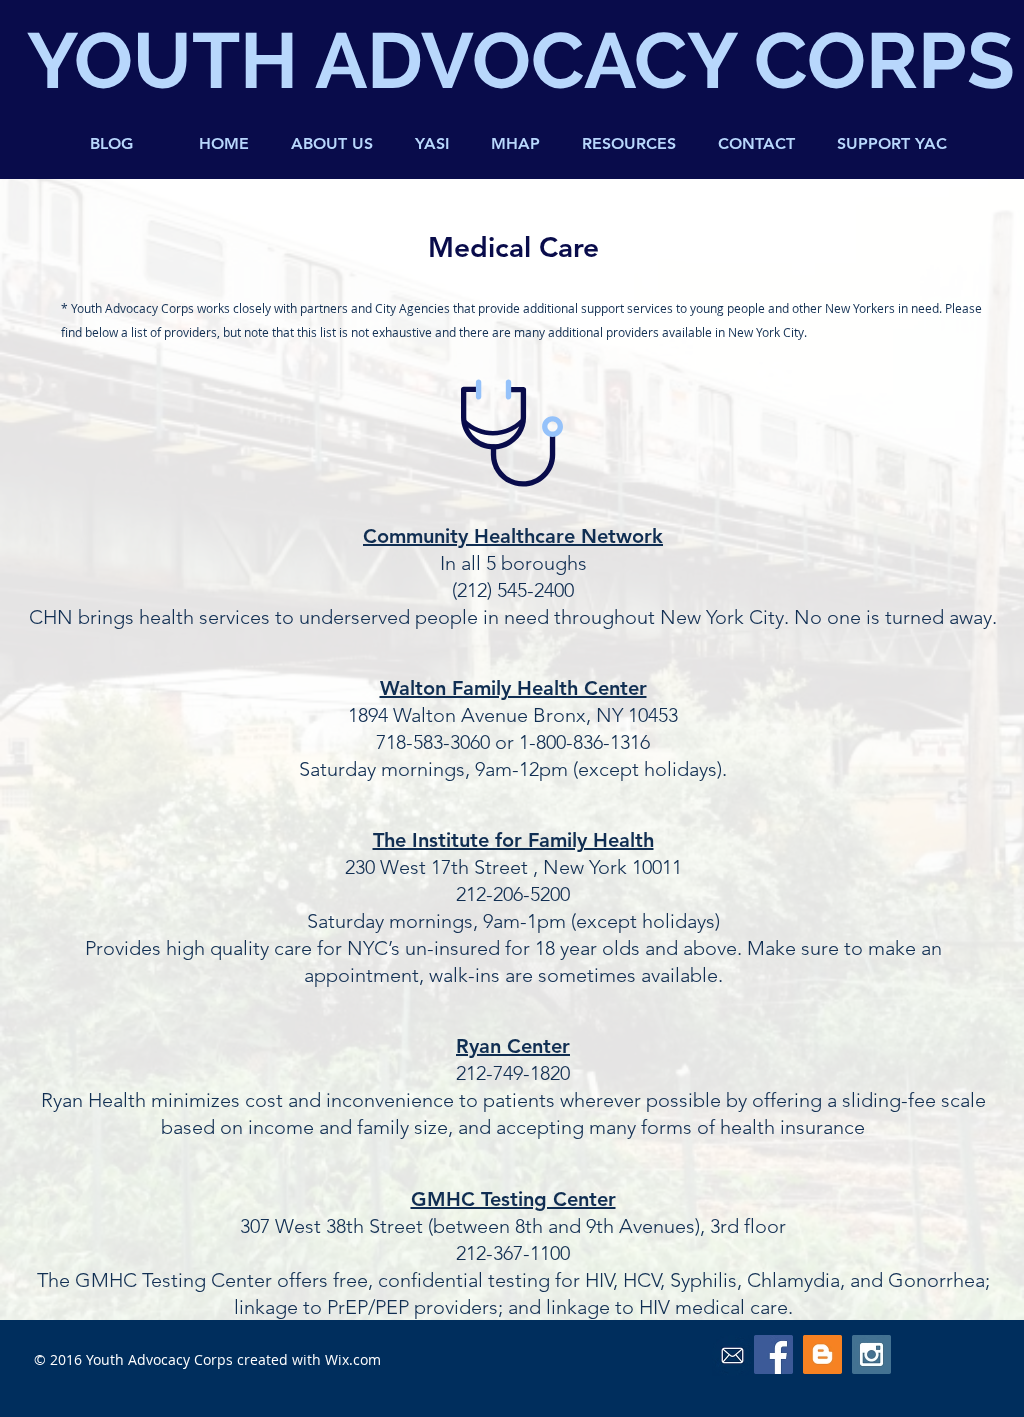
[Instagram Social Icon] (871, 1354)
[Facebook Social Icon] (773, 1354)
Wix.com (353, 1359)
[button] (629, 144)
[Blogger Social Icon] (822, 1354)
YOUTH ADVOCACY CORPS (521, 60)
